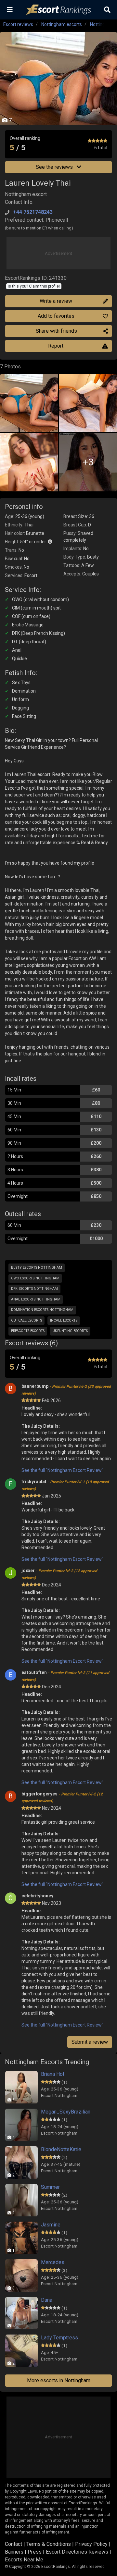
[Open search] (107, 10)
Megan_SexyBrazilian (66, 2112)
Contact (13, 2544)
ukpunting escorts (70, 1331)
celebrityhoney (37, 1896)
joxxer (59, 1574)
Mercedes (53, 2262)
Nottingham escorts (62, 24)
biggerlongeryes (62, 1797)
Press (35, 2552)
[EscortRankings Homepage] (58, 10)
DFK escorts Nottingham (34, 1289)
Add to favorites (56, 316)
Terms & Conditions (49, 2544)
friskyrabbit (65, 1485)
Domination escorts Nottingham (42, 1310)
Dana (47, 2300)
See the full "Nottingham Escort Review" (62, 1470)
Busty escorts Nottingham (37, 1268)
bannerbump (66, 1390)
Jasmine (51, 2225)
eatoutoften (65, 1676)
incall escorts (64, 1320)
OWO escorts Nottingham (35, 1278)
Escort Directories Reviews (77, 2552)
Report (56, 346)
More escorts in (59, 2380)
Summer (50, 2187)
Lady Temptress (59, 2338)
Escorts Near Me (24, 2560)
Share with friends (56, 331)
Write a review (56, 301)
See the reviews (55, 167)
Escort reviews (18, 24)
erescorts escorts (28, 1331)
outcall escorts (26, 1320)
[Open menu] (10, 10)
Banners (14, 2552)
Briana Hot (53, 2074)
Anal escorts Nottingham (36, 1299)
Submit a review (90, 2042)
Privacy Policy (91, 2544)
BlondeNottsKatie (61, 2149)
